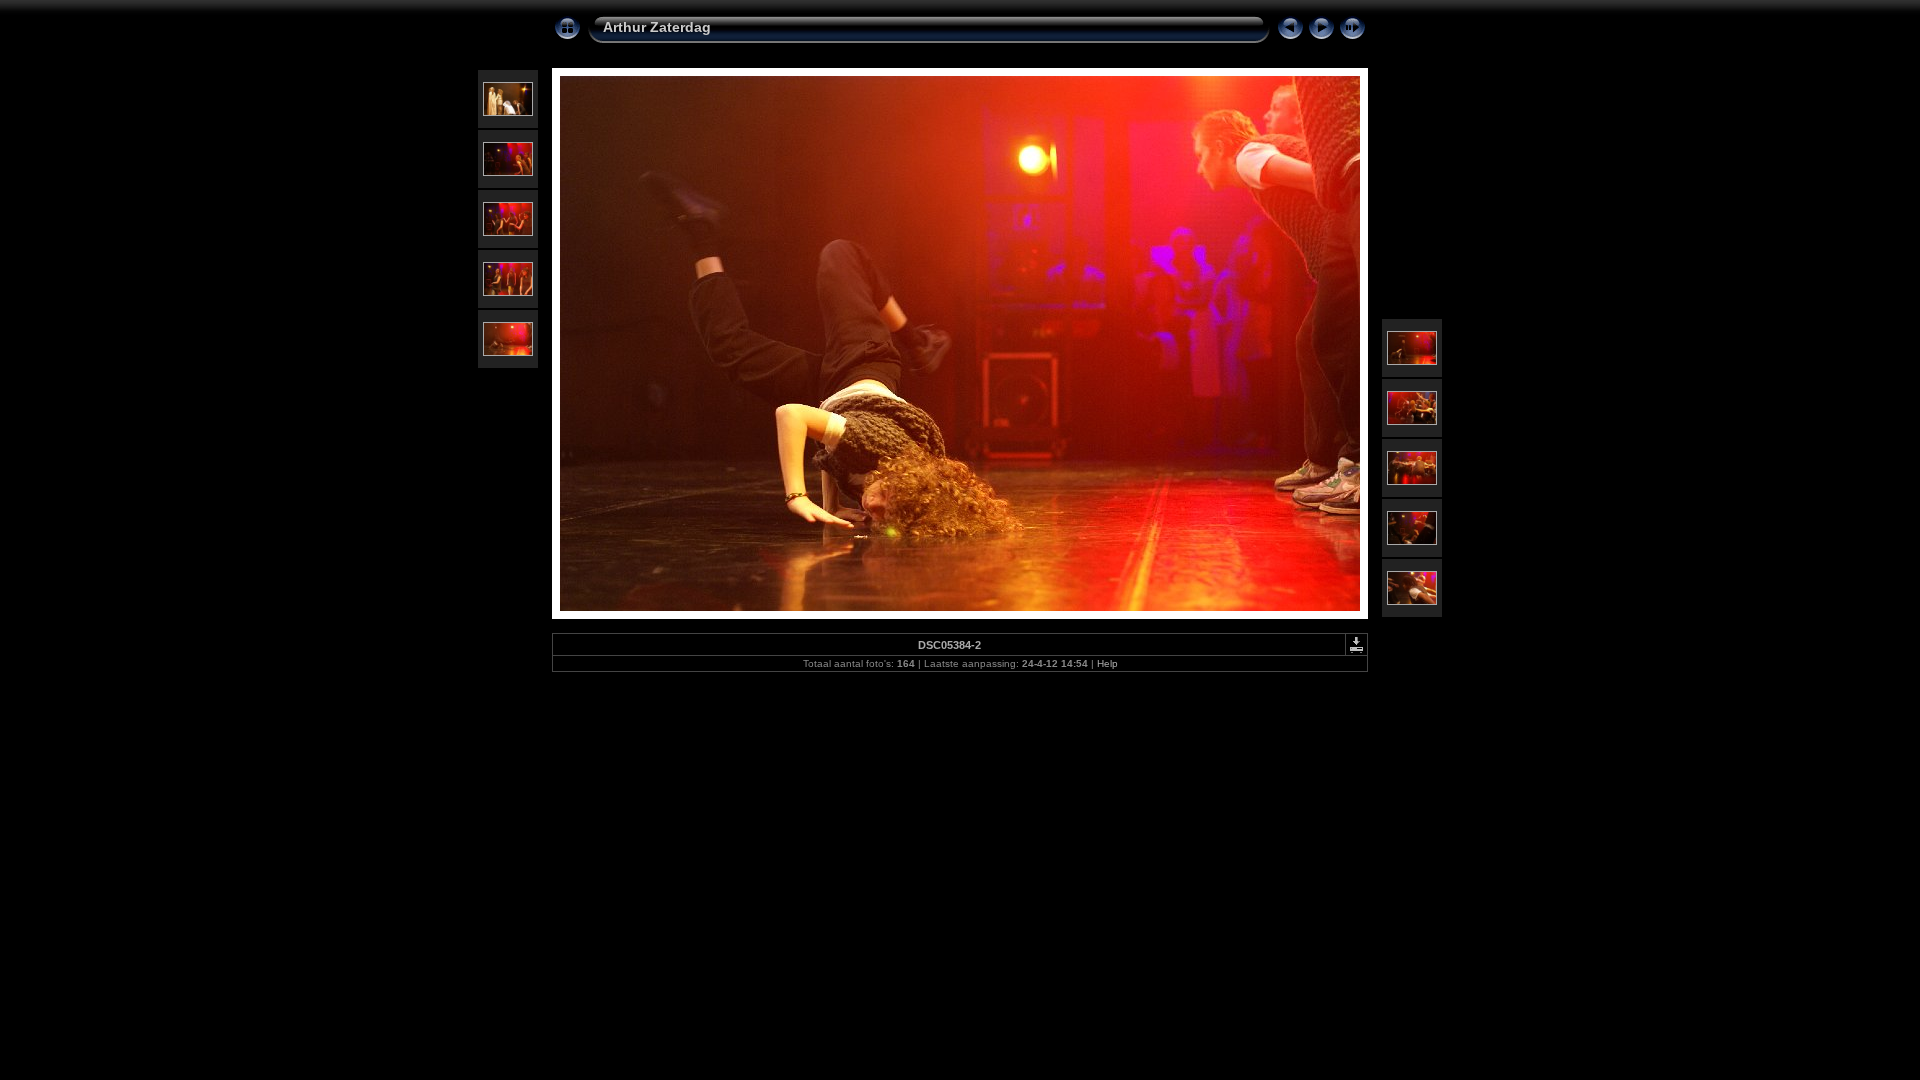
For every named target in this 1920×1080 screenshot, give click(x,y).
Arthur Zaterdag (657, 27)
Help (1107, 663)
